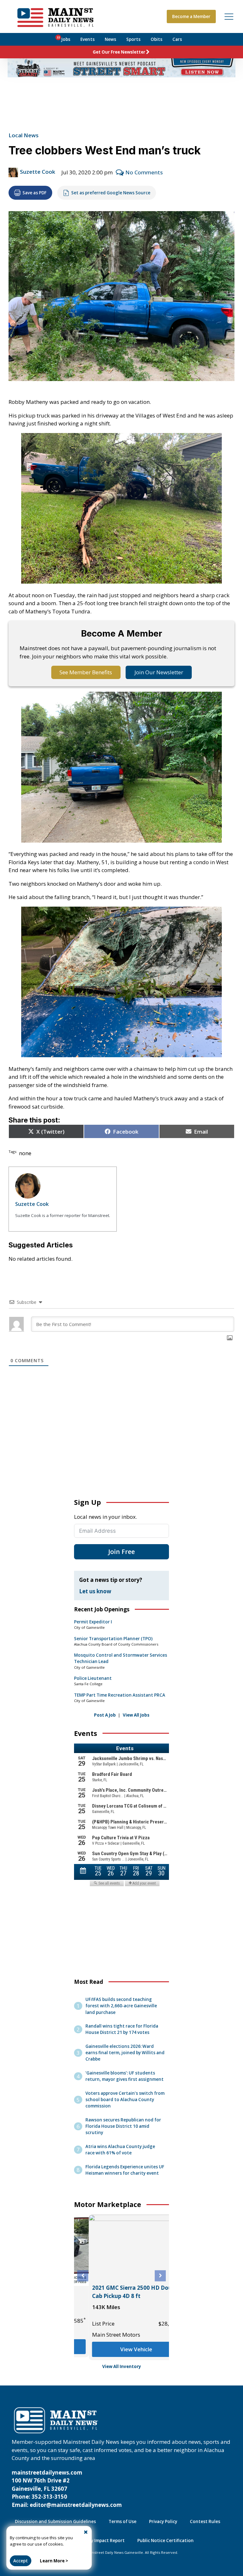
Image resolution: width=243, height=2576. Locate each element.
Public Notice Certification (165, 2540)
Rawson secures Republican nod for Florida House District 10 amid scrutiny (123, 2126)
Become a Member (191, 16)
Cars (177, 39)
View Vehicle (122, 2349)
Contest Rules (205, 2521)
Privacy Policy (163, 2521)
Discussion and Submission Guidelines (55, 2521)
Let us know (95, 1591)
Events (87, 39)
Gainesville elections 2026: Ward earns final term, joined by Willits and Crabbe (125, 2053)
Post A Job (105, 1715)
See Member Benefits (86, 672)
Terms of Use (122, 2521)
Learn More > (54, 2561)
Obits (156, 39)
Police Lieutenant (93, 1678)
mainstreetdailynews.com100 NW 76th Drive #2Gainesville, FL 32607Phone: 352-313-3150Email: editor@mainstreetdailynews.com (67, 2489)
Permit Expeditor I (93, 1622)
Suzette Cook (37, 172)
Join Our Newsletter (159, 672)
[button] (83, 2276)
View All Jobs (136, 1715)
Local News (24, 135)
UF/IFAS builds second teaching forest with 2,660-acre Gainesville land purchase (121, 2006)
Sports (133, 39)
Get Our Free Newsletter (119, 52)
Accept (21, 2561)
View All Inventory (122, 2366)
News (110, 39)
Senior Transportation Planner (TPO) (113, 1639)
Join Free (121, 1552)
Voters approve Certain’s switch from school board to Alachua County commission (125, 2100)
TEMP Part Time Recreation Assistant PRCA (120, 1695)
